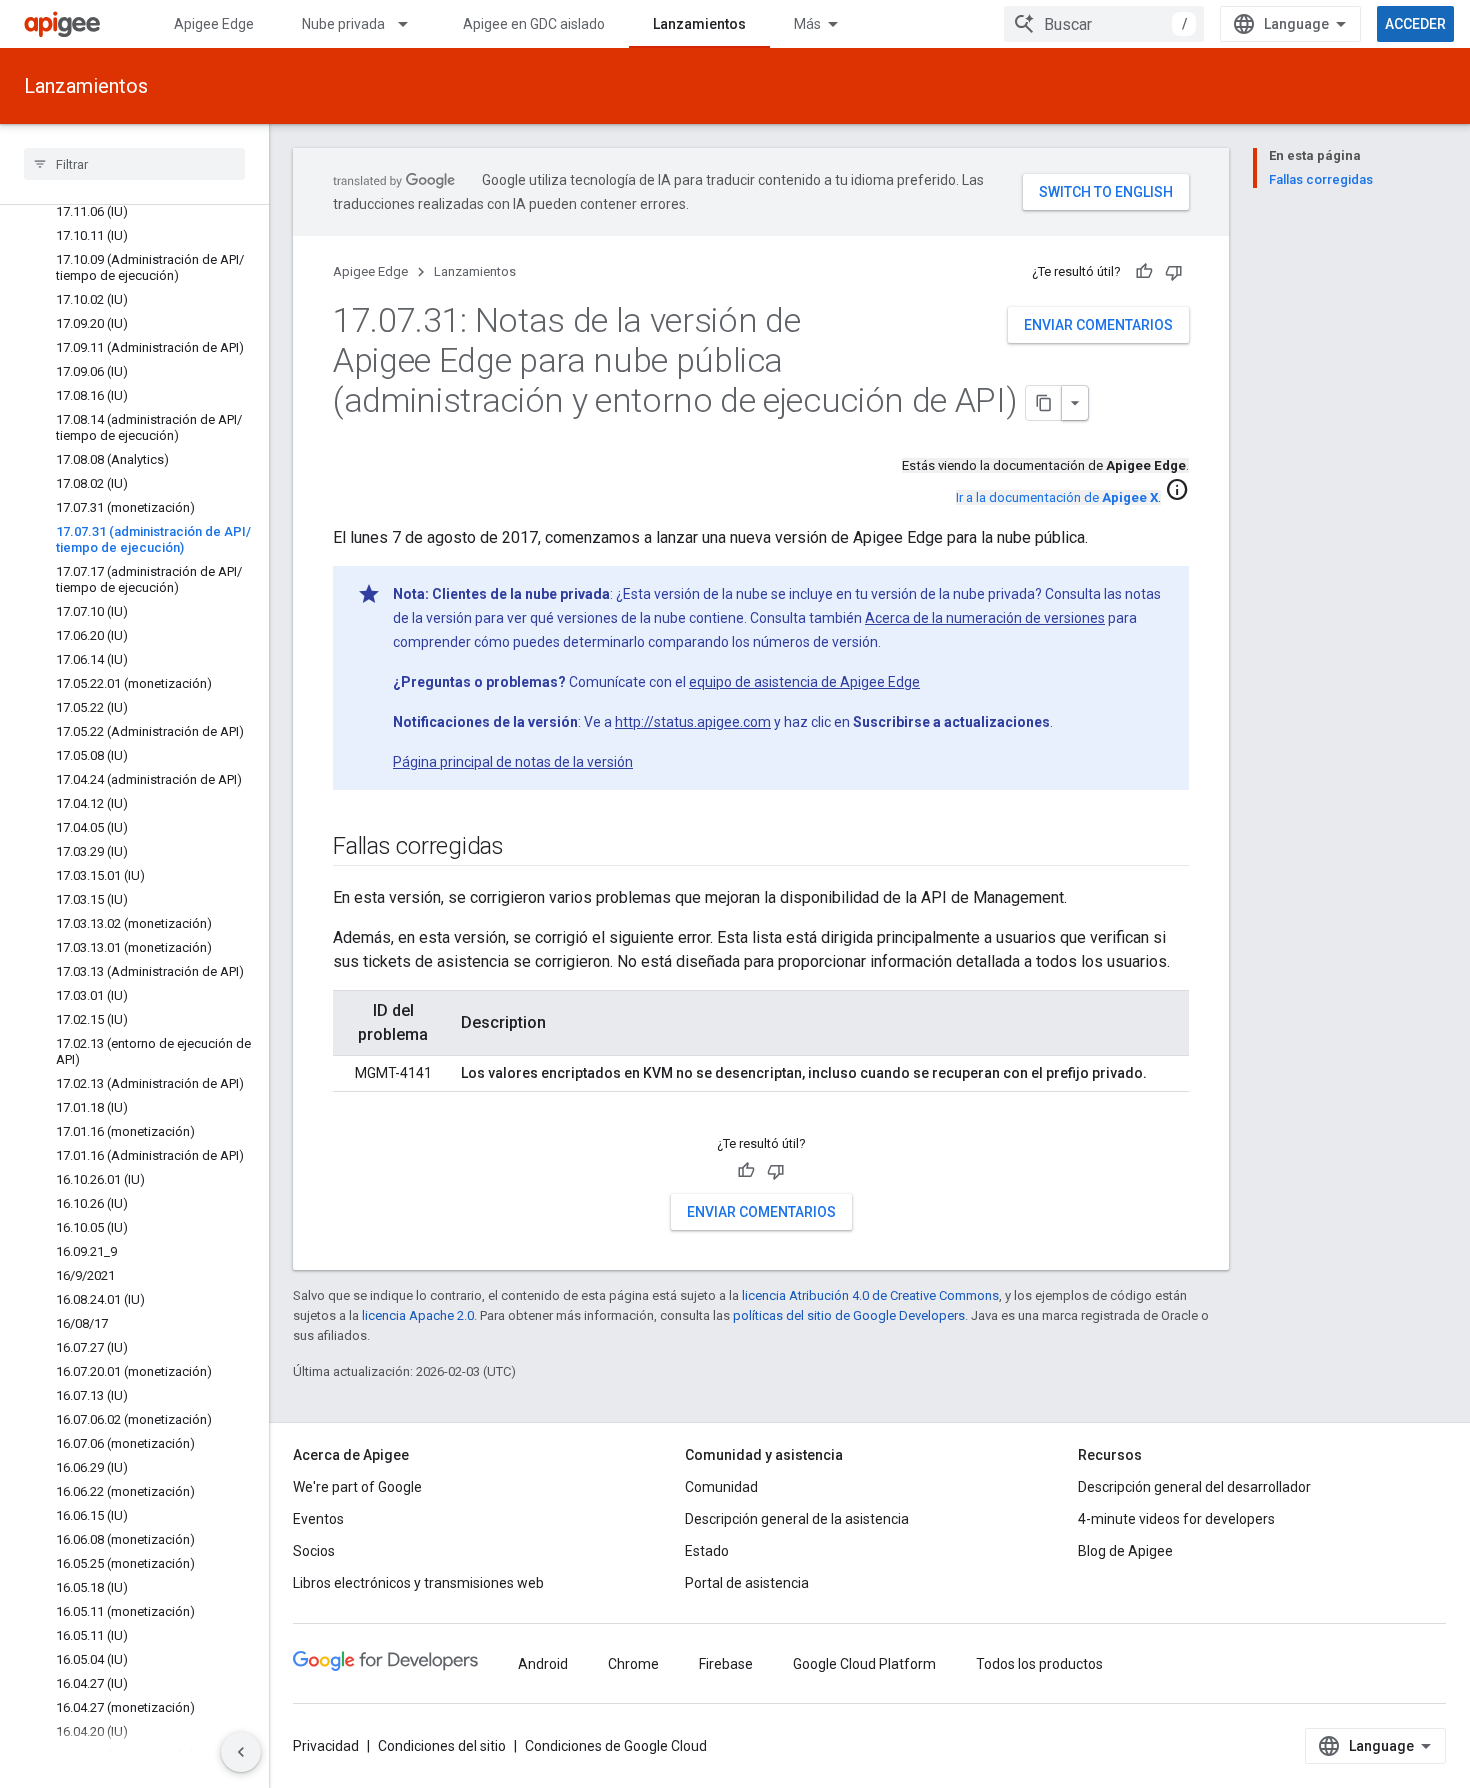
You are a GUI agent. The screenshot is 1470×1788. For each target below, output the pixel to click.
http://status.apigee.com (693, 722)
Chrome (633, 1664)
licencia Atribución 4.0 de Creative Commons (870, 1295)
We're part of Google (357, 1487)
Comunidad (721, 1487)
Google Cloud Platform (864, 1664)
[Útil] (1144, 272)
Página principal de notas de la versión (513, 762)
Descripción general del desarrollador (1194, 1487)
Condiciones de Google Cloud (616, 1746)
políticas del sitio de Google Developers (849, 1315)
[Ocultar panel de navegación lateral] (241, 1752)
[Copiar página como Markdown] (1044, 403)
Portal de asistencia (747, 1583)
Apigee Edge (214, 24)
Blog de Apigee (1125, 1551)
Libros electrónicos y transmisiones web (418, 1583)
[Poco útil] (1174, 272)
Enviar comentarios (1098, 325)
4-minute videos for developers (1176, 1519)
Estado (707, 1551)
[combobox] (1104, 24)
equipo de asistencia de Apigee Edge (804, 682)
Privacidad (326, 1746)
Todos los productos (1039, 1664)
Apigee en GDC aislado (534, 24)
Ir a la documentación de (1057, 497)
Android (543, 1664)
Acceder (1415, 24)
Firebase (726, 1664)
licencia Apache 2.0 (418, 1315)
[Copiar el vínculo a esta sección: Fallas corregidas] (524, 848)
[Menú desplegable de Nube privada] (412, 24)
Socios (314, 1551)
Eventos (318, 1519)
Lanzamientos (699, 24)
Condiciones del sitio (442, 1746)
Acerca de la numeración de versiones (985, 618)
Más (807, 24)
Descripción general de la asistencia (797, 1519)
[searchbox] (134, 164)
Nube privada (343, 24)
